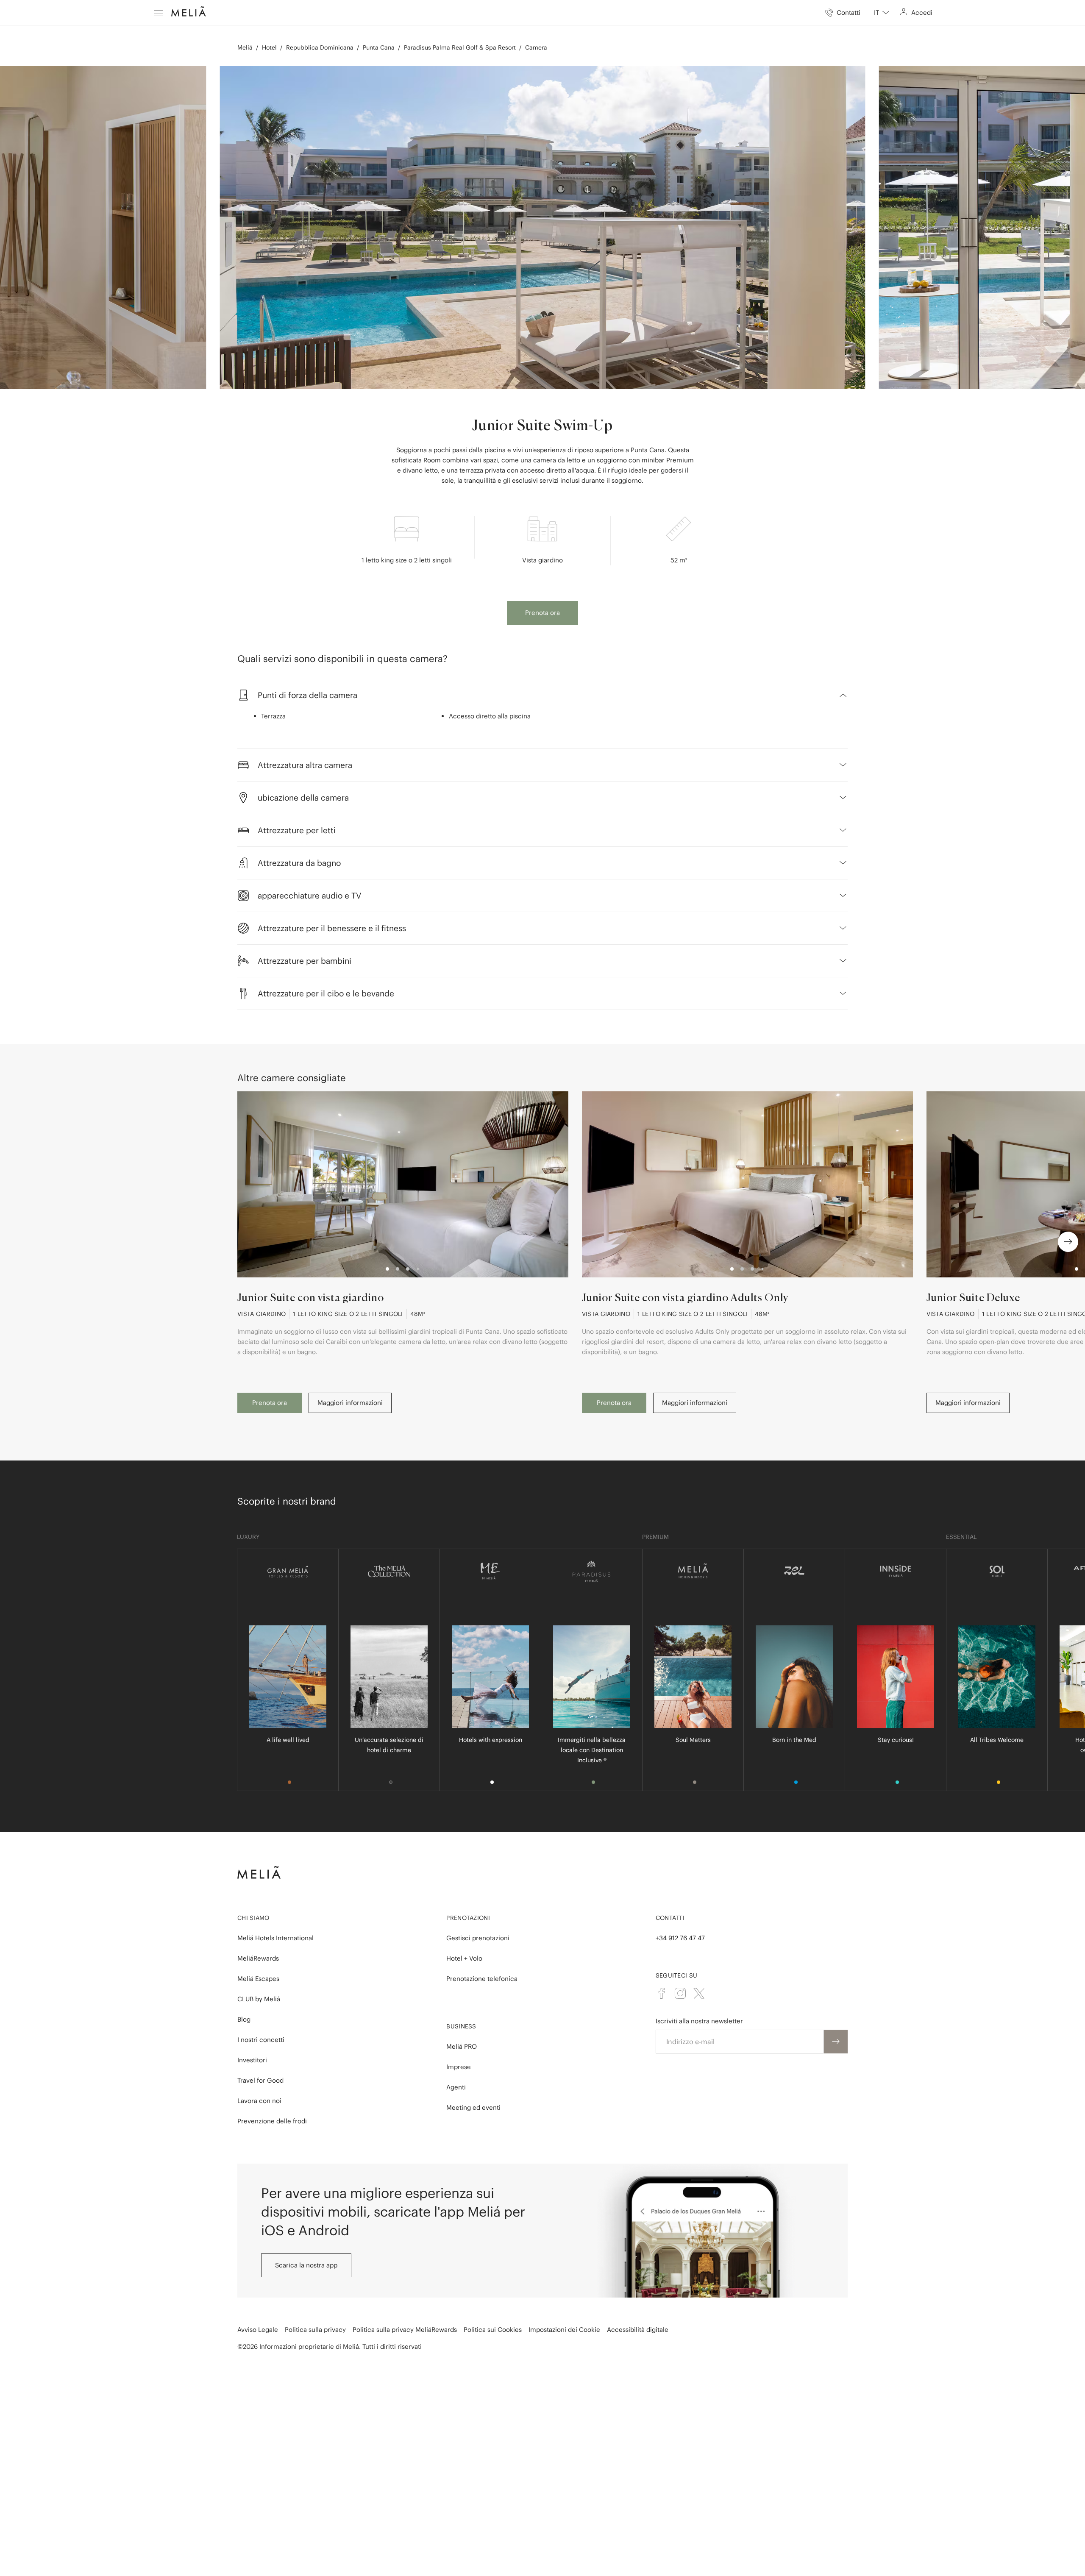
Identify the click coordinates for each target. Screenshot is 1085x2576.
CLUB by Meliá (259, 1999)
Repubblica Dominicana (320, 47)
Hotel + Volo (464, 1958)
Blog (244, 2019)
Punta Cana (379, 47)
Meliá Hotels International (275, 1938)
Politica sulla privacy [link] (315, 2330)
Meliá (245, 47)
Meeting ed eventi (473, 2107)
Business (461, 2026)
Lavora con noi (259, 2101)
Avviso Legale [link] (258, 2330)
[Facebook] (662, 1993)
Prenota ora (542, 613)
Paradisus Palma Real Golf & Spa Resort (460, 47)
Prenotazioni (468, 1918)
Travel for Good (260, 2080)
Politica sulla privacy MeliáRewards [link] (405, 2330)
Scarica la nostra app (306, 2265)
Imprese (459, 2067)
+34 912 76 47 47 (680, 1938)
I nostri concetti (261, 2040)
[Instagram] (680, 1993)
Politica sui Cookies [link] (493, 2330)
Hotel (269, 47)
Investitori (252, 2060)
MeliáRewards (258, 1958)
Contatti (670, 1918)
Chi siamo (253, 1918)
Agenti (456, 2087)
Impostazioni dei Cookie (564, 2330)
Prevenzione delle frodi (272, 2121)
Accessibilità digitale (638, 2330)
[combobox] (882, 13)
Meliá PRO (462, 2046)
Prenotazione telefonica (482, 1979)
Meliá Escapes (258, 1979)
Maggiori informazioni (350, 1403)
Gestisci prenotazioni (478, 1938)
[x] (699, 1993)
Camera (536, 47)
